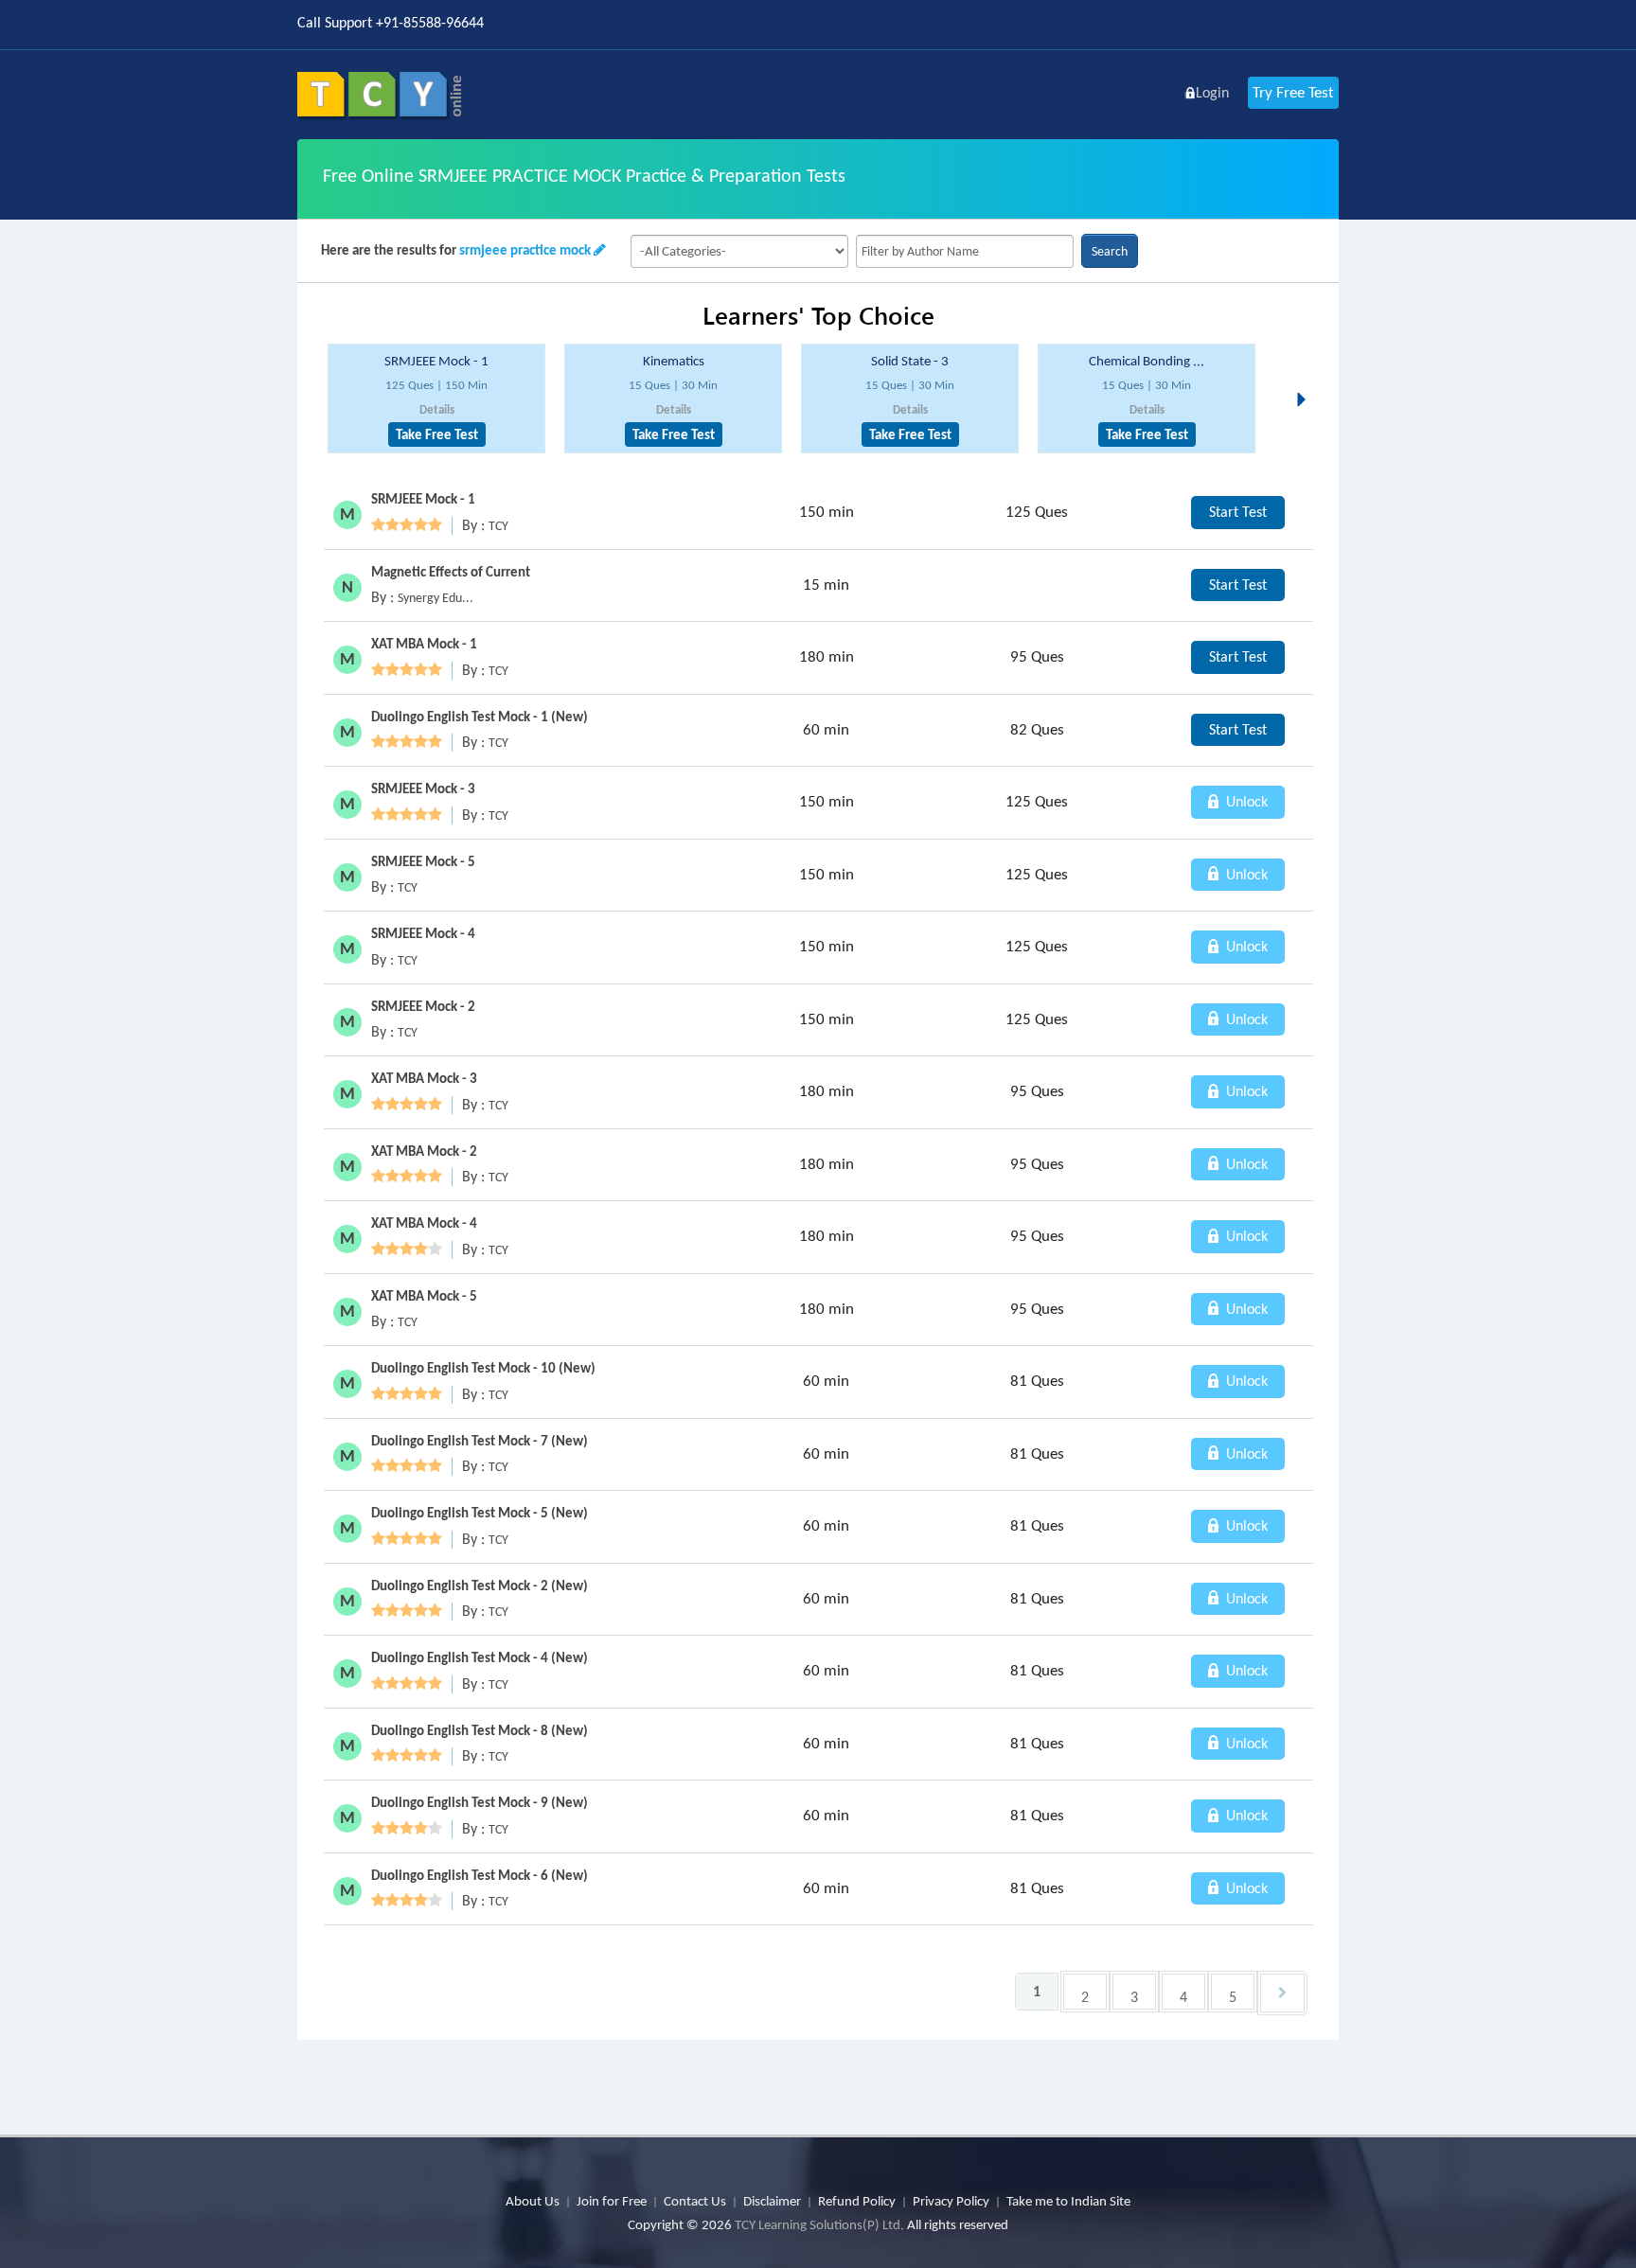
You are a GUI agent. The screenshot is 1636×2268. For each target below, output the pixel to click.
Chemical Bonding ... (1147, 361)
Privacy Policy (951, 2201)
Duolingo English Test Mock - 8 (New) (480, 1730)
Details (437, 409)
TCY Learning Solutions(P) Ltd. (819, 2224)
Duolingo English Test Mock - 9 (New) (480, 1802)
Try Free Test (1293, 92)
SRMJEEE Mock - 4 (423, 933)
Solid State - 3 (910, 361)
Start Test (1238, 512)
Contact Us (695, 2201)
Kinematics (674, 361)
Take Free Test (437, 434)
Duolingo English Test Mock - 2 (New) (480, 1586)
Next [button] (1307, 377)
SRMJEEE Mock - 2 (423, 1006)
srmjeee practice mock (525, 250)
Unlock (1245, 801)
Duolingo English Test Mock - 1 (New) (480, 717)
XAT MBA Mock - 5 (424, 1296)
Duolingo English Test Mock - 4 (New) (480, 1657)
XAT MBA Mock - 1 (424, 644)
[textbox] (965, 251)
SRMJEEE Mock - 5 (423, 861)
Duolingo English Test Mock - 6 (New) (480, 1875)
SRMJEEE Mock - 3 (423, 788)
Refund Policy (857, 2201)
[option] (436, 399)
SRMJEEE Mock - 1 (436, 361)
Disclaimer (772, 2201)
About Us (533, 2201)
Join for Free (612, 2201)
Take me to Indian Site (1068, 2201)
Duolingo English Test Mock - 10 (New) (483, 1368)
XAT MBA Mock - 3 (424, 1078)
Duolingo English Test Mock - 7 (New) (480, 1441)
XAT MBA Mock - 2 (424, 1151)
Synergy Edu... (436, 598)
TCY (498, 526)
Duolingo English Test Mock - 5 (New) (480, 1513)
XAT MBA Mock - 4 (424, 1223)
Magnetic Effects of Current (451, 572)
